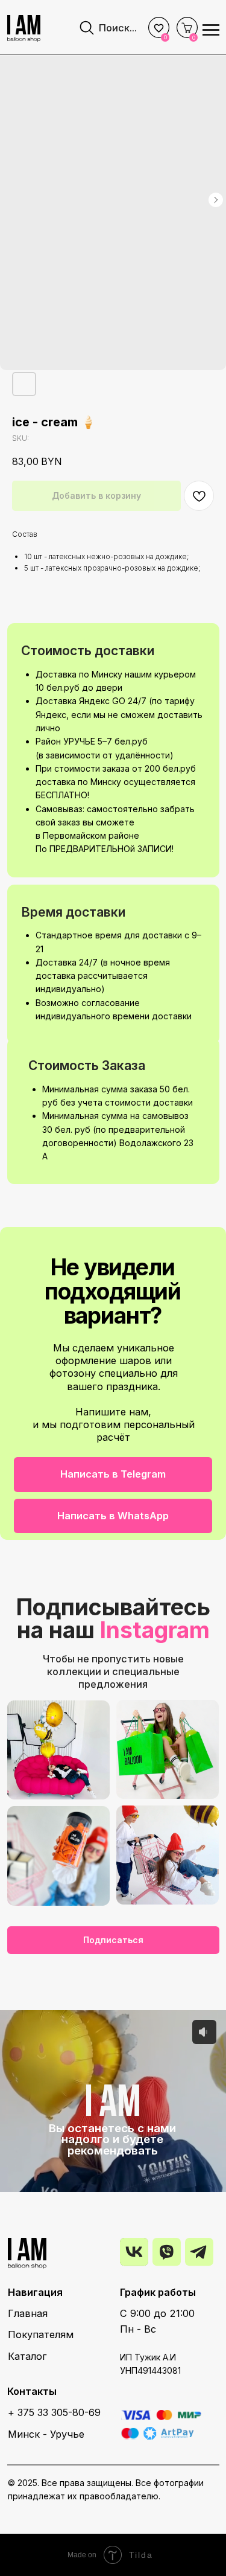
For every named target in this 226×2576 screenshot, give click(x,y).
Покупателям (41, 2334)
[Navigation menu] (211, 30)
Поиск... (118, 28)
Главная (28, 2313)
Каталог (27, 2356)
